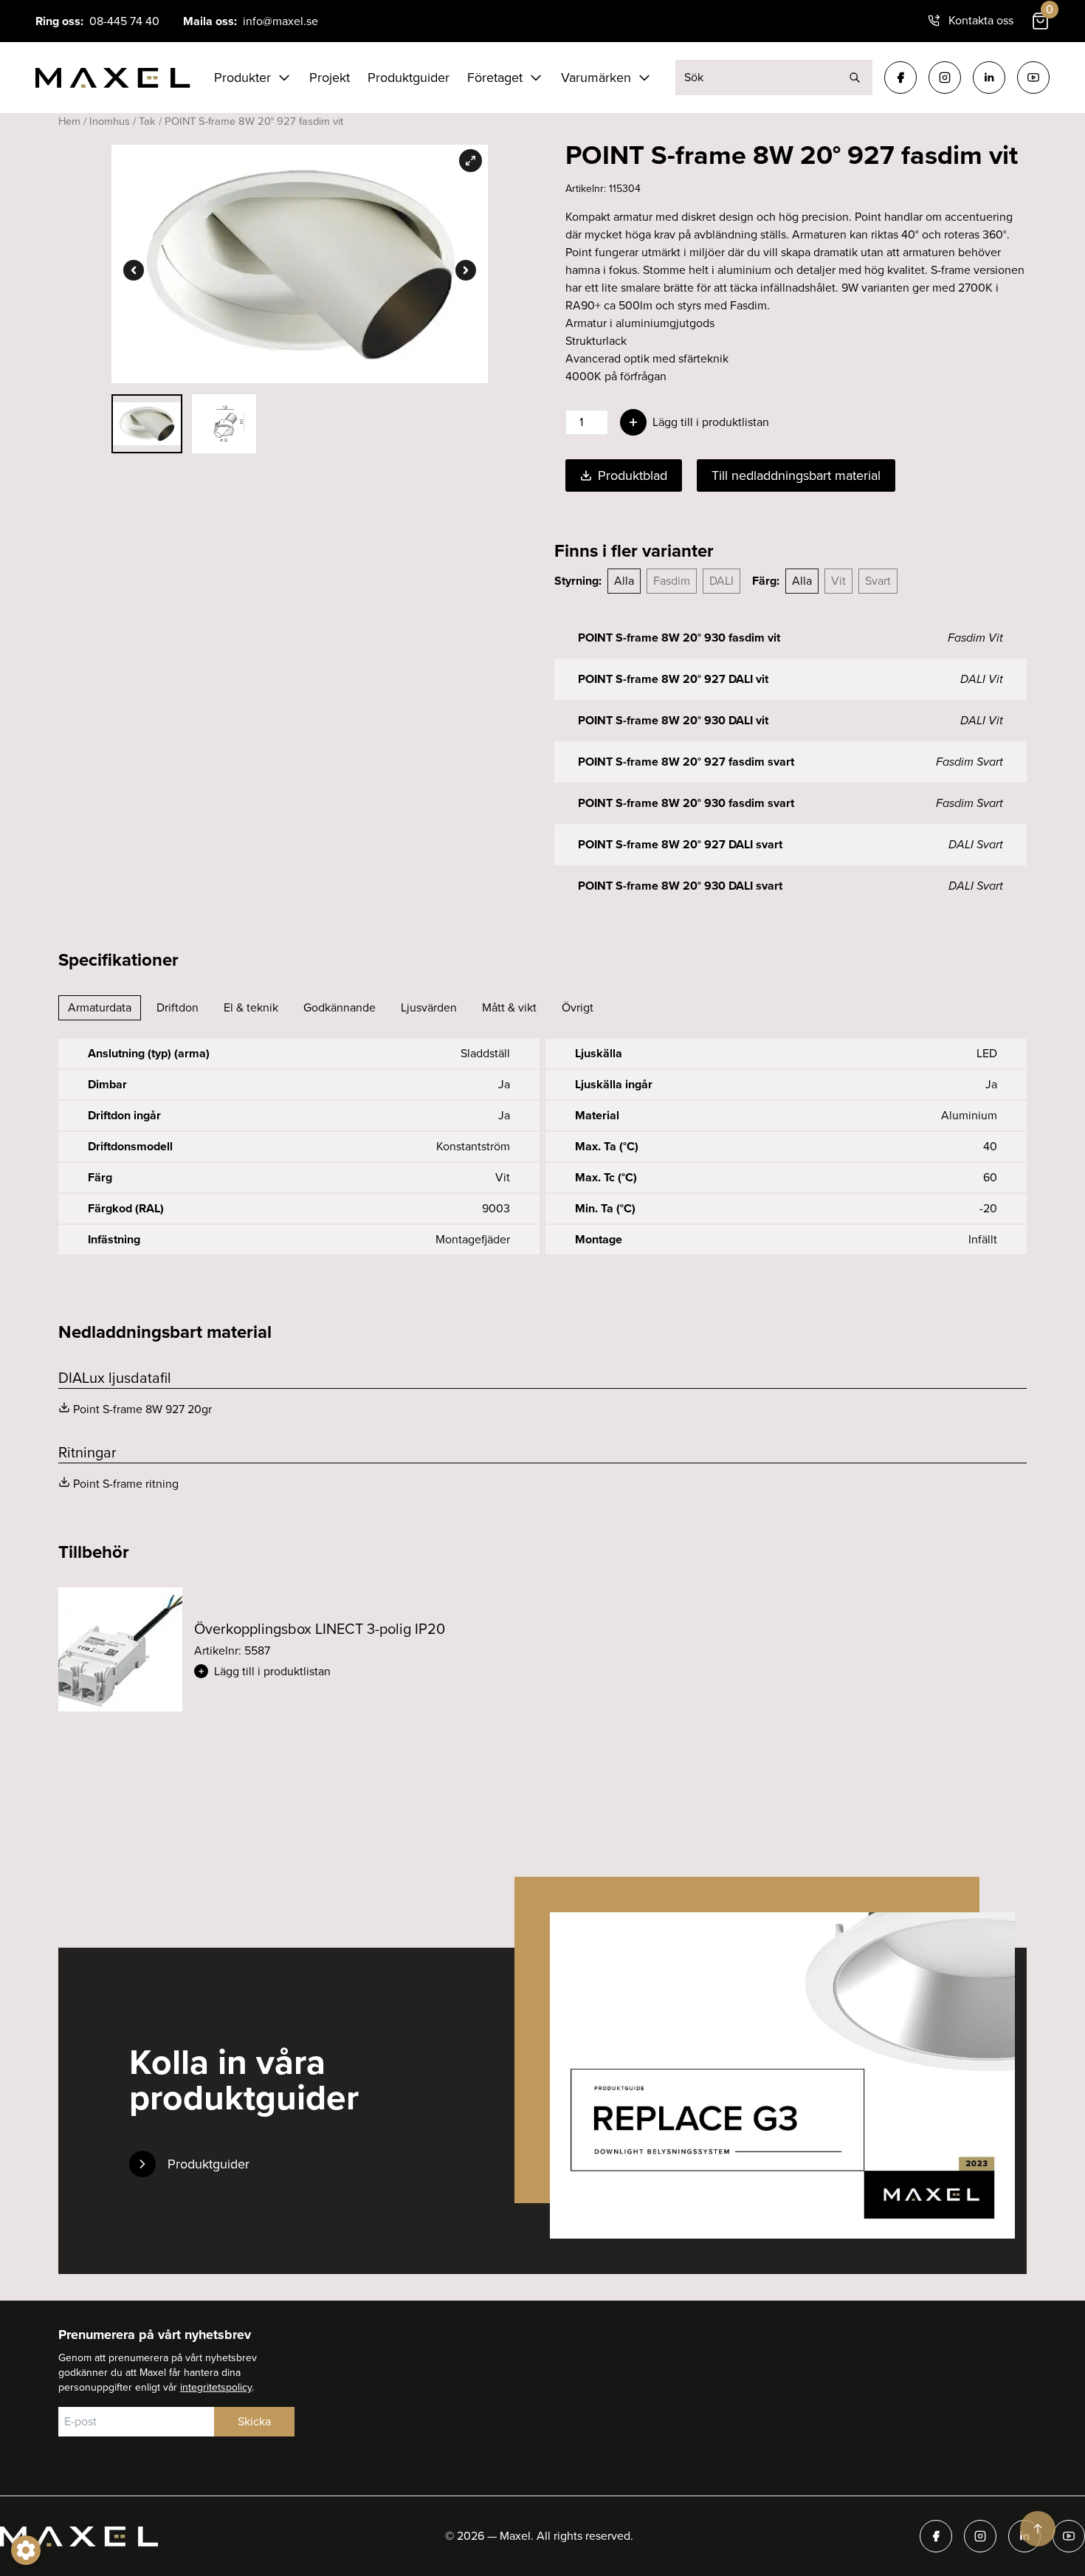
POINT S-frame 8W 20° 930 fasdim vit (679, 638)
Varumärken (596, 78)
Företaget (495, 78)
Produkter (242, 78)
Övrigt (578, 1007)
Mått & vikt (509, 1007)
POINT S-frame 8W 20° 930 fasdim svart (686, 803)
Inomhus (110, 121)
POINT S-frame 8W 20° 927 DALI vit (673, 679)
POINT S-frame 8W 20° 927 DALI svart (680, 844)
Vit (838, 581)
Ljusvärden (429, 1007)
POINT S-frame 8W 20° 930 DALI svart (680, 886)
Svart (878, 581)
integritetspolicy (216, 2387)
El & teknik (251, 1007)
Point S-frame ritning (126, 1484)
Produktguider (409, 78)
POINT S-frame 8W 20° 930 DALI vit (673, 720)
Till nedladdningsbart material (796, 475)
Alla (624, 581)
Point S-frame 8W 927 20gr (142, 1409)
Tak (147, 121)
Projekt (330, 78)
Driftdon (178, 1007)
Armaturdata (100, 1007)
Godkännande (340, 1007)
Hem (69, 121)
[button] (362, 1672)
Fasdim (672, 581)
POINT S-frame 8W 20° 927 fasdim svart (686, 762)
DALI (721, 581)
